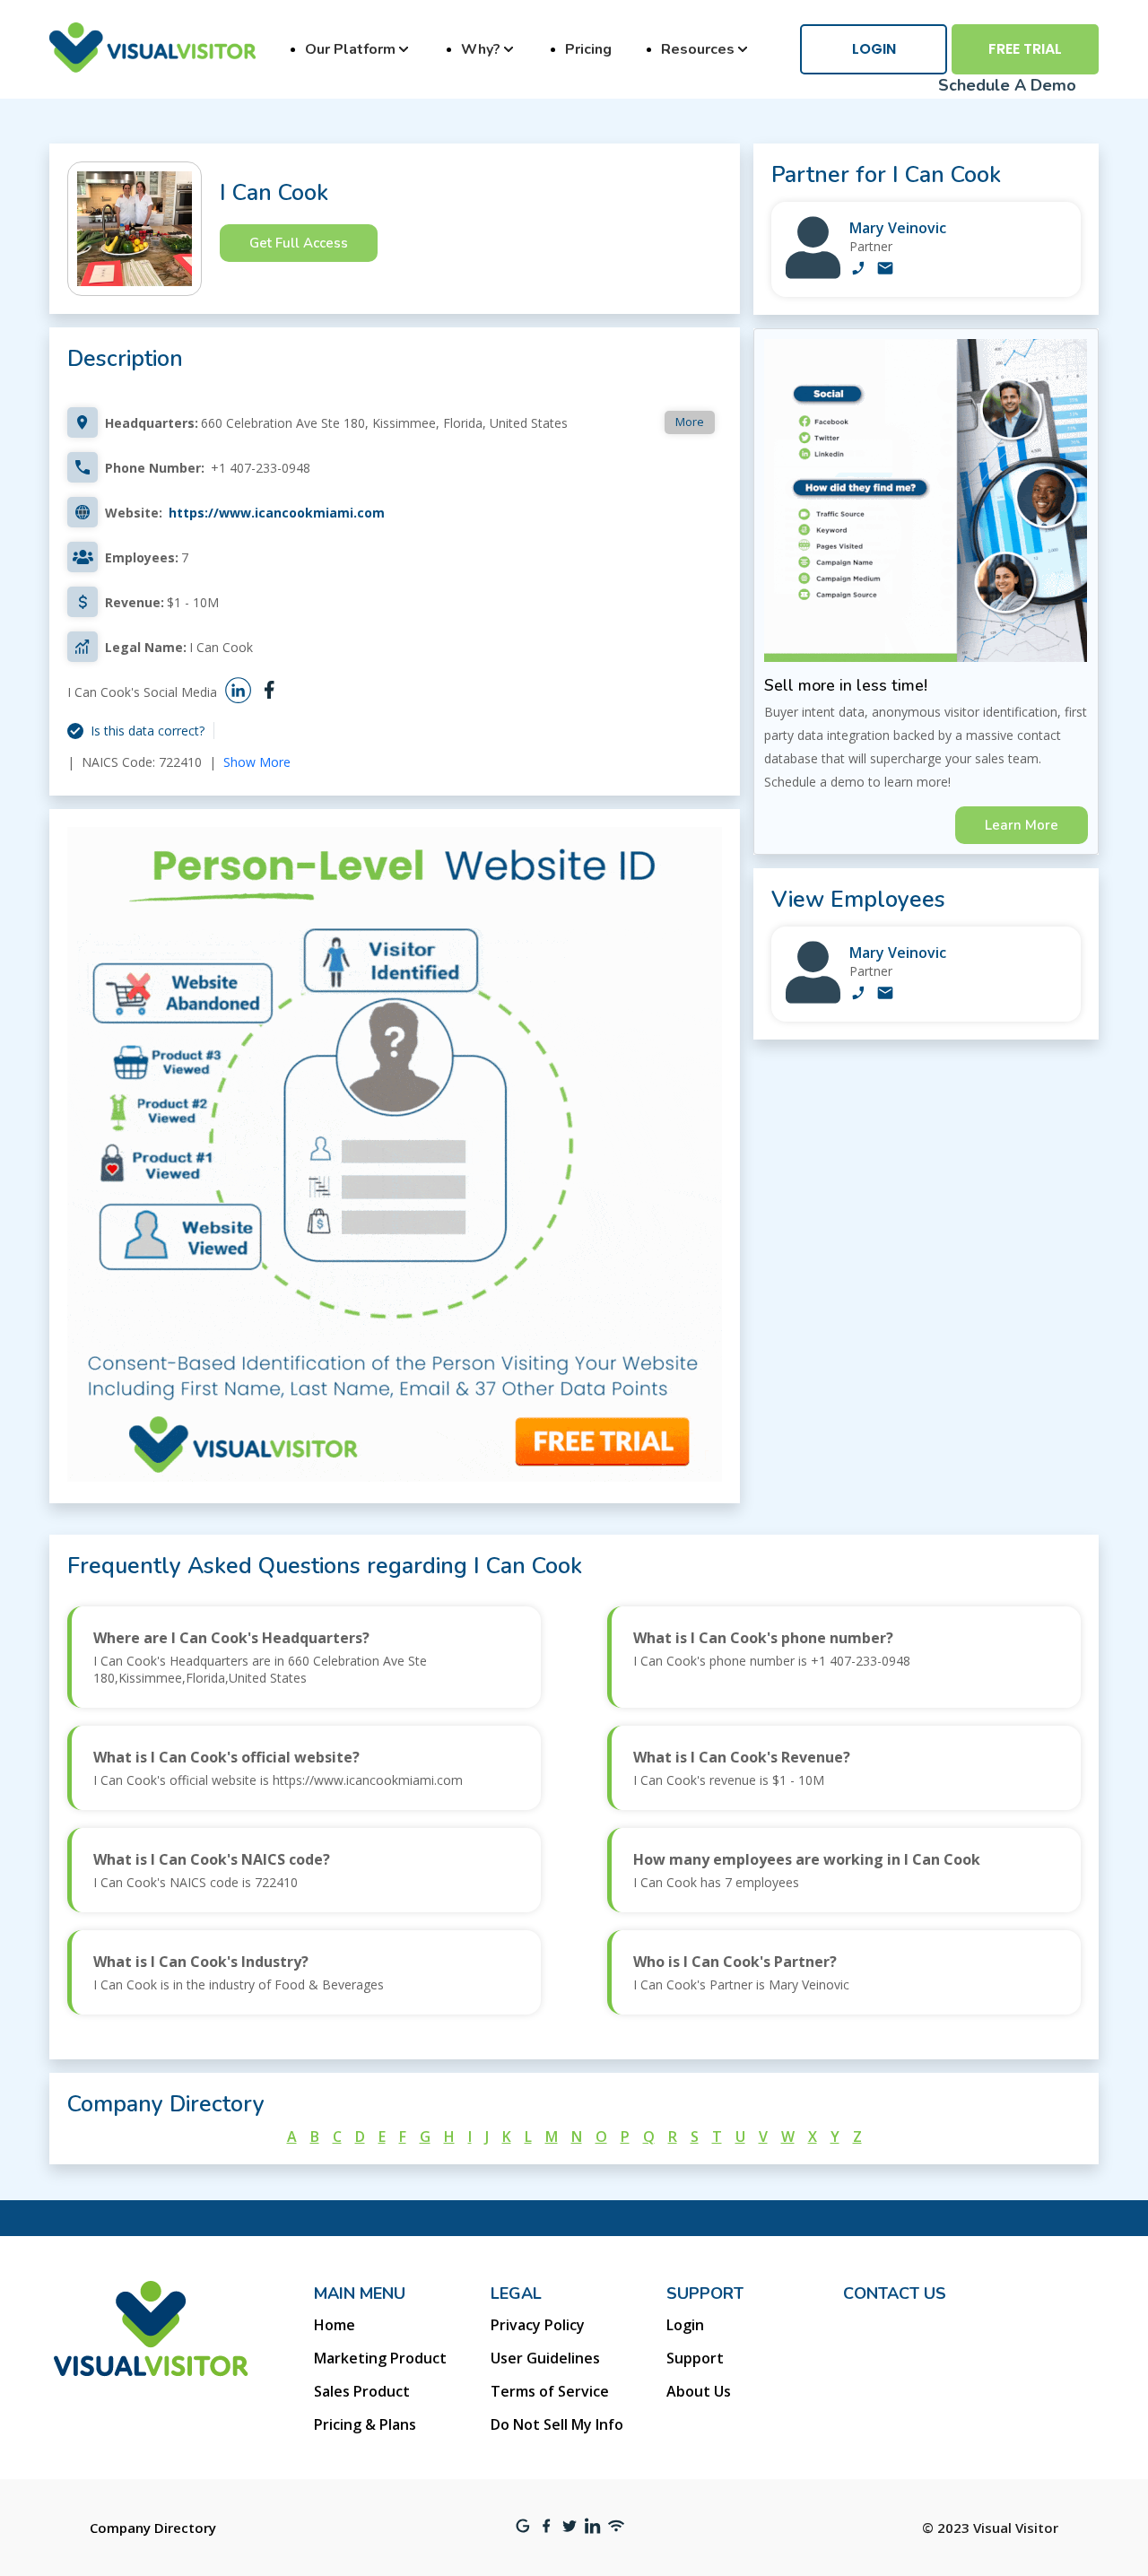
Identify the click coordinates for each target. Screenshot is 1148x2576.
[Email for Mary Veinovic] (885, 270)
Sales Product (362, 2391)
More (690, 422)
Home (335, 2325)
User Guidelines (545, 2358)
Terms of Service (550, 2391)
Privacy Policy (538, 2325)
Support (695, 2358)
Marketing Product (380, 2358)
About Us (699, 2391)
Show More (257, 762)
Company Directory (153, 2528)
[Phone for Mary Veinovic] (858, 270)
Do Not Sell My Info (557, 2424)
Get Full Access (299, 243)
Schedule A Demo (1007, 85)
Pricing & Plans (365, 2424)
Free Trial (1025, 49)
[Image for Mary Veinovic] (813, 274)
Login (874, 49)
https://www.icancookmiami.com (277, 513)
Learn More (1022, 825)
